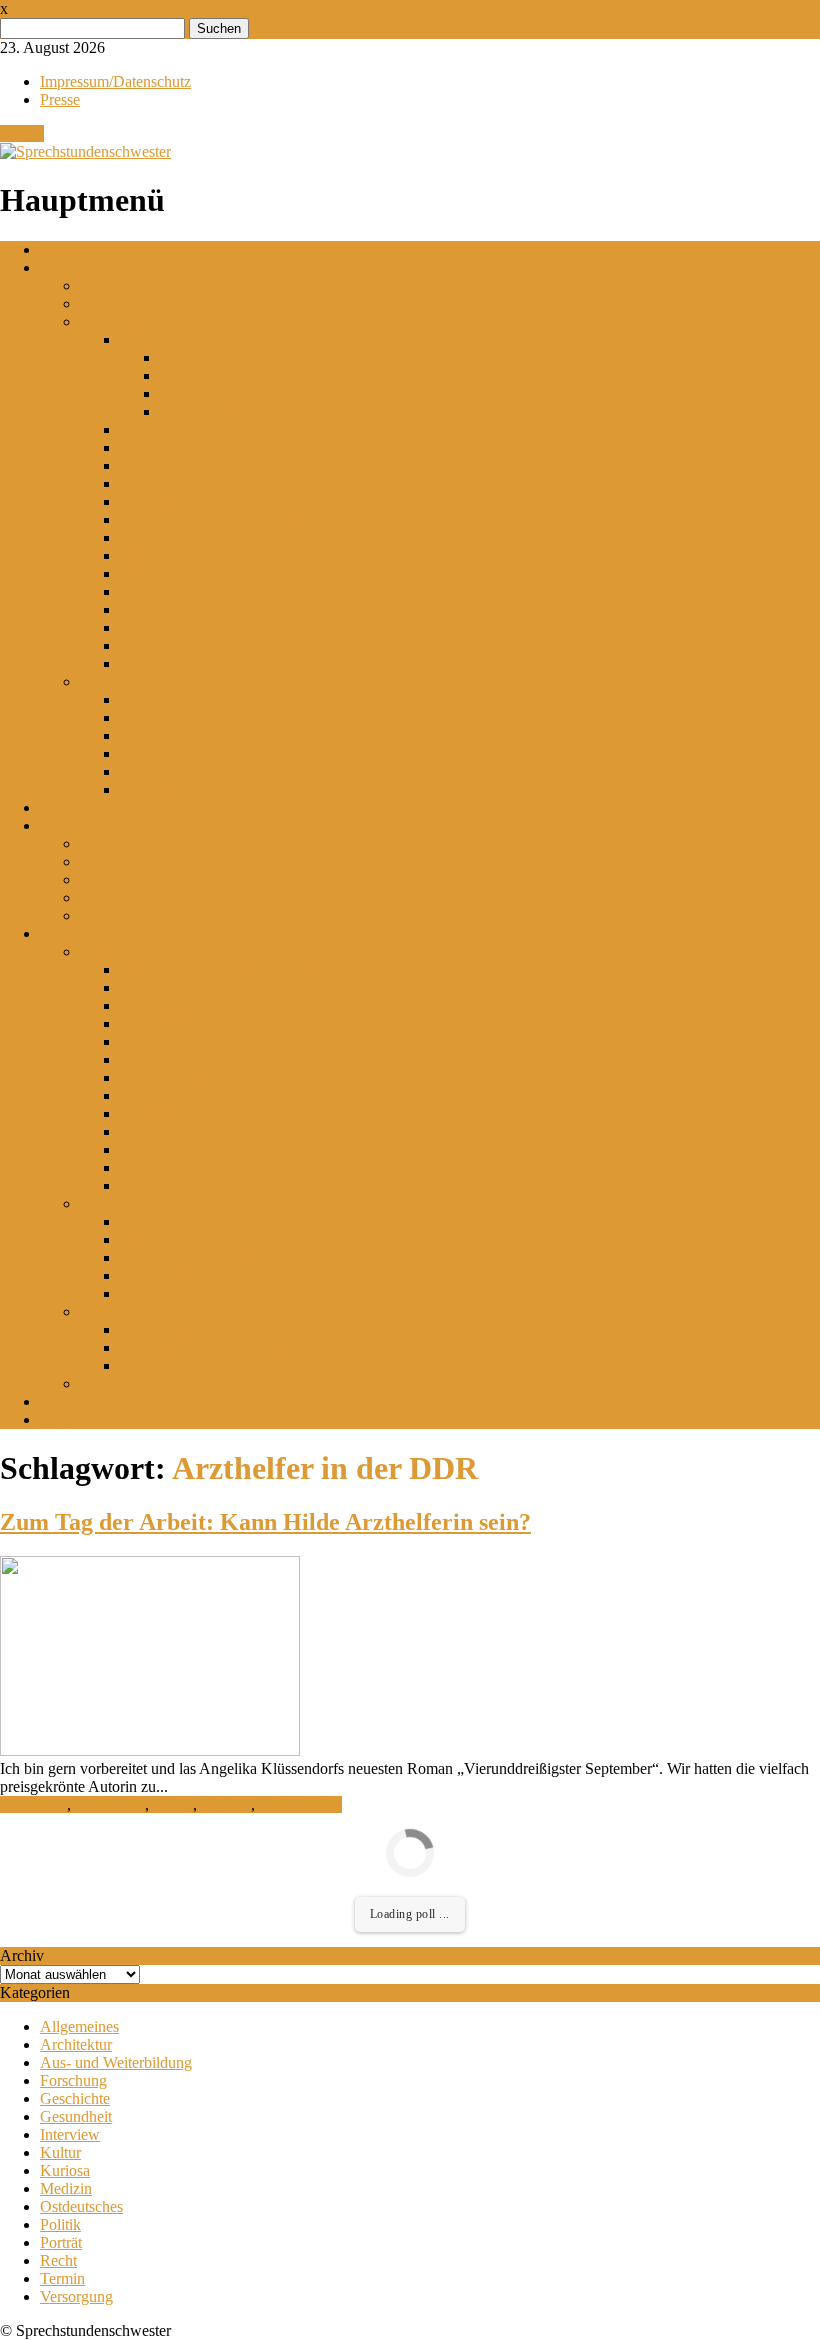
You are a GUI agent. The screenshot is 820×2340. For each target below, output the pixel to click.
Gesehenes (114, 1203)
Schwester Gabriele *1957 (163, 879)
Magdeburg (156, 555)
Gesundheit (76, 2116)
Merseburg (154, 573)
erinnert (64, 267)
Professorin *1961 (137, 843)
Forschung (33, 1804)
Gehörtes (108, 1311)
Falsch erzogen (167, 1041)
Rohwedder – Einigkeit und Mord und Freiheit (267, 1257)
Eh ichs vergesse (172, 1077)
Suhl (134, 627)
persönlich (72, 807)
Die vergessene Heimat (193, 1005)
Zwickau (148, 663)
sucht (56, 1401)
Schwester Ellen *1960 (153, 861)
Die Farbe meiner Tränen (199, 1329)
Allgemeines (79, 2026)
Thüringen (153, 789)
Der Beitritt (155, 1293)
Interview (70, 2134)
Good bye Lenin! (174, 1275)
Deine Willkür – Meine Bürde (214, 1131)
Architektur (76, 2044)
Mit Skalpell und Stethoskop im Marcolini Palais (272, 969)
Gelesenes (112, 951)
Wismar (144, 645)
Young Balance (168, 1185)
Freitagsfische (163, 1059)
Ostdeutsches (300, 1804)
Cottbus (144, 429)
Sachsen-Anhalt (170, 771)
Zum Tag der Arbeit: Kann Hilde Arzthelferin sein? (265, 1522)
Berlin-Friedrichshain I (231, 375)
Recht (58, 2260)
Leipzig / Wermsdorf (185, 537)
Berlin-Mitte (198, 411)
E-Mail (22, 133)
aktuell (61, 249)
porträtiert (70, 825)
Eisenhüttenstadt (171, 465)
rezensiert (70, 933)
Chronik (106, 303)
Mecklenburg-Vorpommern (206, 735)
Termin (62, 2278)
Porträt (61, 2242)
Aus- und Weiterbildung (116, 2062)
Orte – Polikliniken (140, 681)
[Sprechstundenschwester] (85, 151)
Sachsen (146, 753)
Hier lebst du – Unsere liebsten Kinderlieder (258, 1347)
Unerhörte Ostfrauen (185, 1149)
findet (58, 1419)
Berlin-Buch (199, 357)
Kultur (173, 1804)
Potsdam (147, 591)
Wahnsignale (160, 1167)
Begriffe (106, 285)
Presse (60, 99)
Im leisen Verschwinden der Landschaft (244, 1365)
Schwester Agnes (174, 1221)
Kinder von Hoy (172, 987)
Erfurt (138, 483)
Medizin (66, 2188)
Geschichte (110, 1804)
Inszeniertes (117, 1383)
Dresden (146, 447)
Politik (60, 2224)
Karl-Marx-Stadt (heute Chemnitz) (228, 519)
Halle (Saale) (161, 501)
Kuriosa (226, 1804)
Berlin (139, 339)
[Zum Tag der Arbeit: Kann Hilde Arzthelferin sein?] (150, 1750)
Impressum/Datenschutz (115, 81)
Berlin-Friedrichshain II (234, 393)
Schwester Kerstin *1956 (159, 915)
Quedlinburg (160, 609)
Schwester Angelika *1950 (165, 897)
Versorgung (76, 2296)
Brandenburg (161, 717)
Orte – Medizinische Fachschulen (185, 321)
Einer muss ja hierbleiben (199, 1095)
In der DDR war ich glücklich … (224, 1023)
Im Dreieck (155, 1239)
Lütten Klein (160, 1113)
